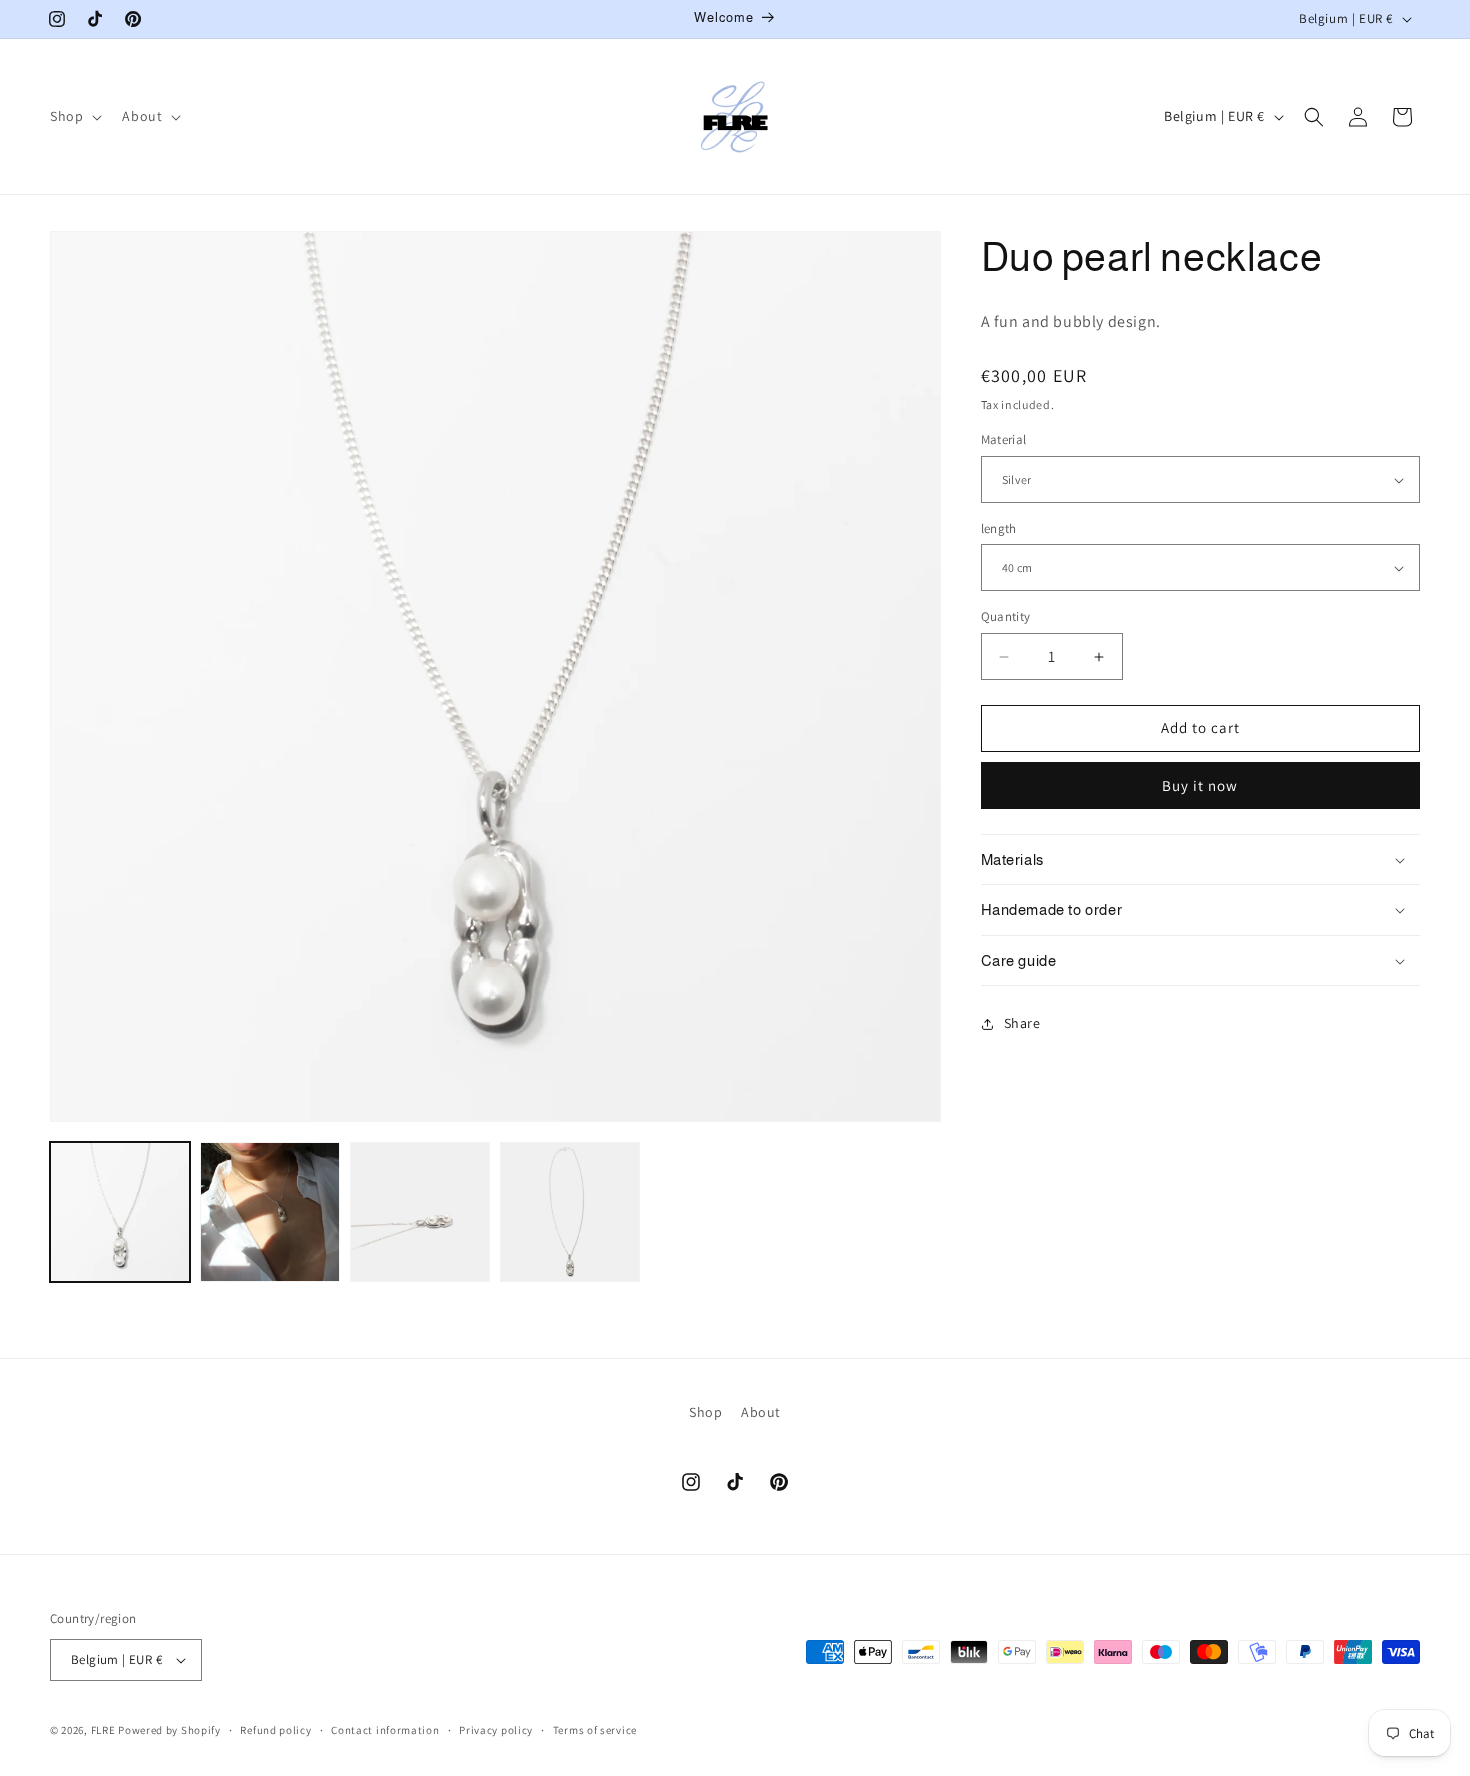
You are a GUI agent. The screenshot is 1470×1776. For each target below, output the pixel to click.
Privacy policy (496, 1729)
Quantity (1006, 617)
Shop (705, 1412)
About (761, 1412)
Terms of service (595, 1729)
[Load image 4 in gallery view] (570, 1212)
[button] (74, 116)
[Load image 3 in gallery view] (420, 1212)
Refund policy (275, 1729)
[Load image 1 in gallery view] (120, 1212)
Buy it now (1200, 785)
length (999, 528)
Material (1004, 440)
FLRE (103, 1730)
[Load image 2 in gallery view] (270, 1212)
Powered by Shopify (169, 1730)
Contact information (385, 1729)
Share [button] (1022, 1023)
